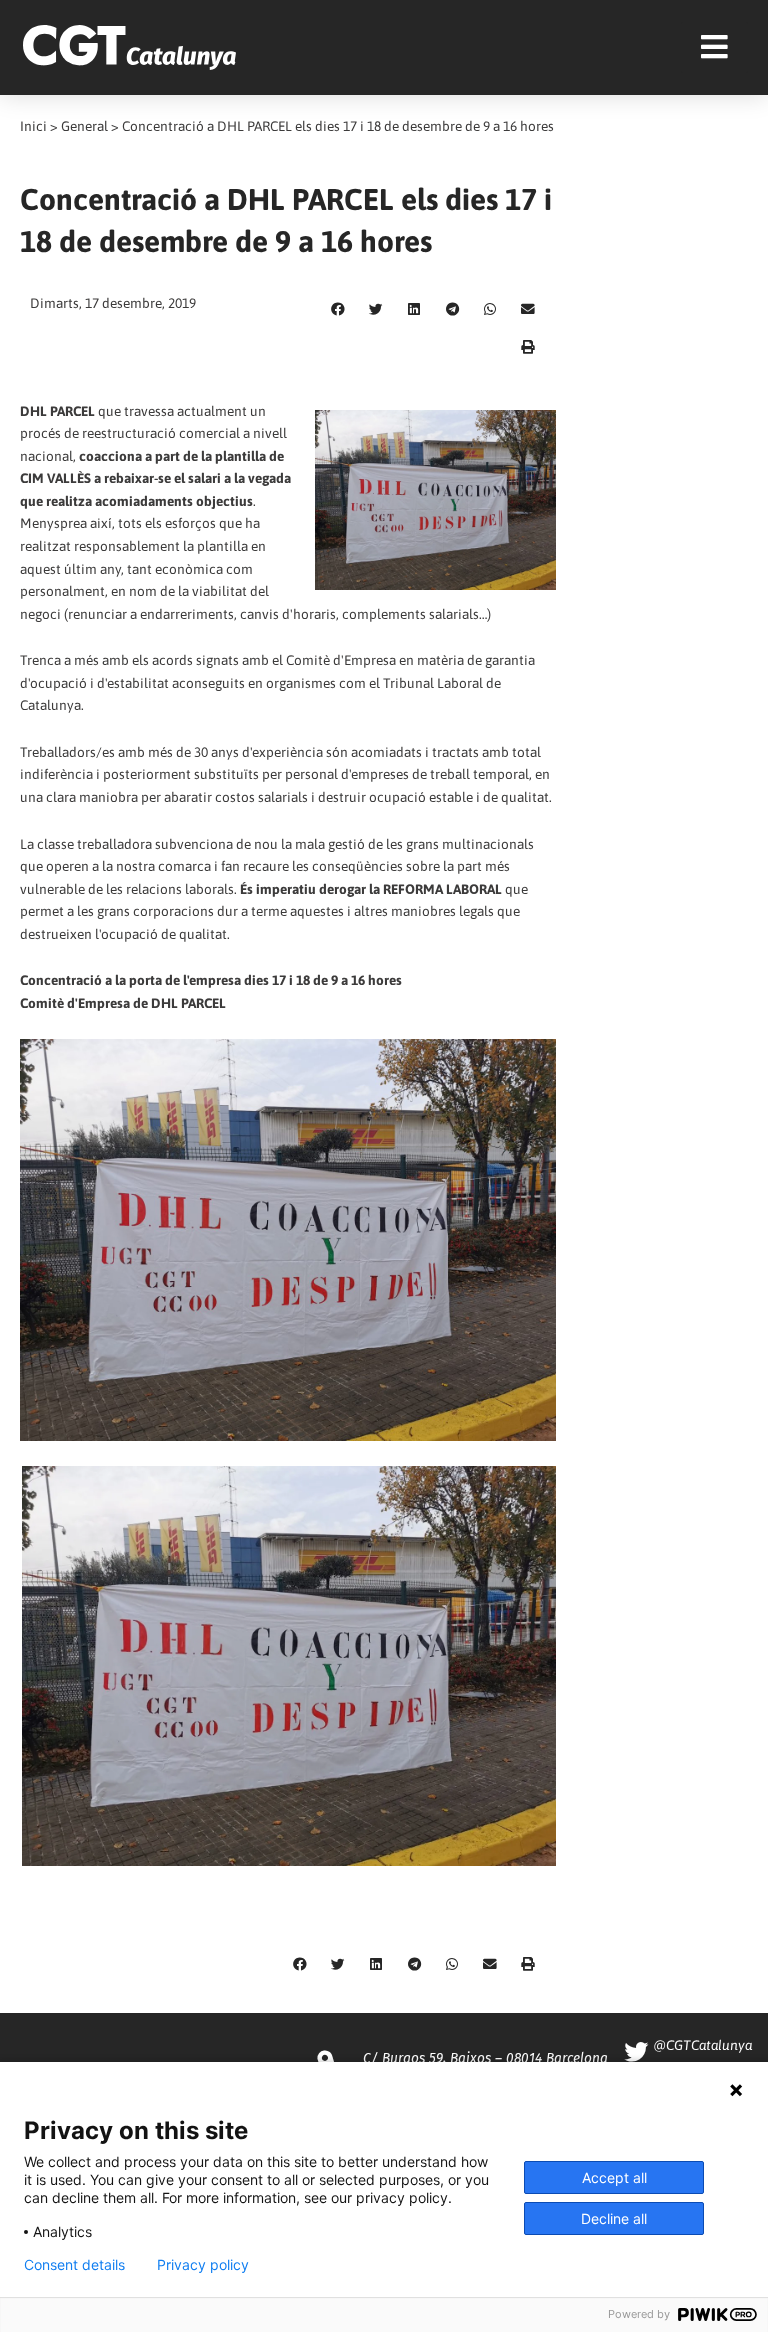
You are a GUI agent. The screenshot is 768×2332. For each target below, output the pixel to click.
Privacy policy (203, 2265)
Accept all (614, 2177)
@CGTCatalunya (702, 2045)
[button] (338, 310)
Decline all (614, 2218)
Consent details (74, 2265)
